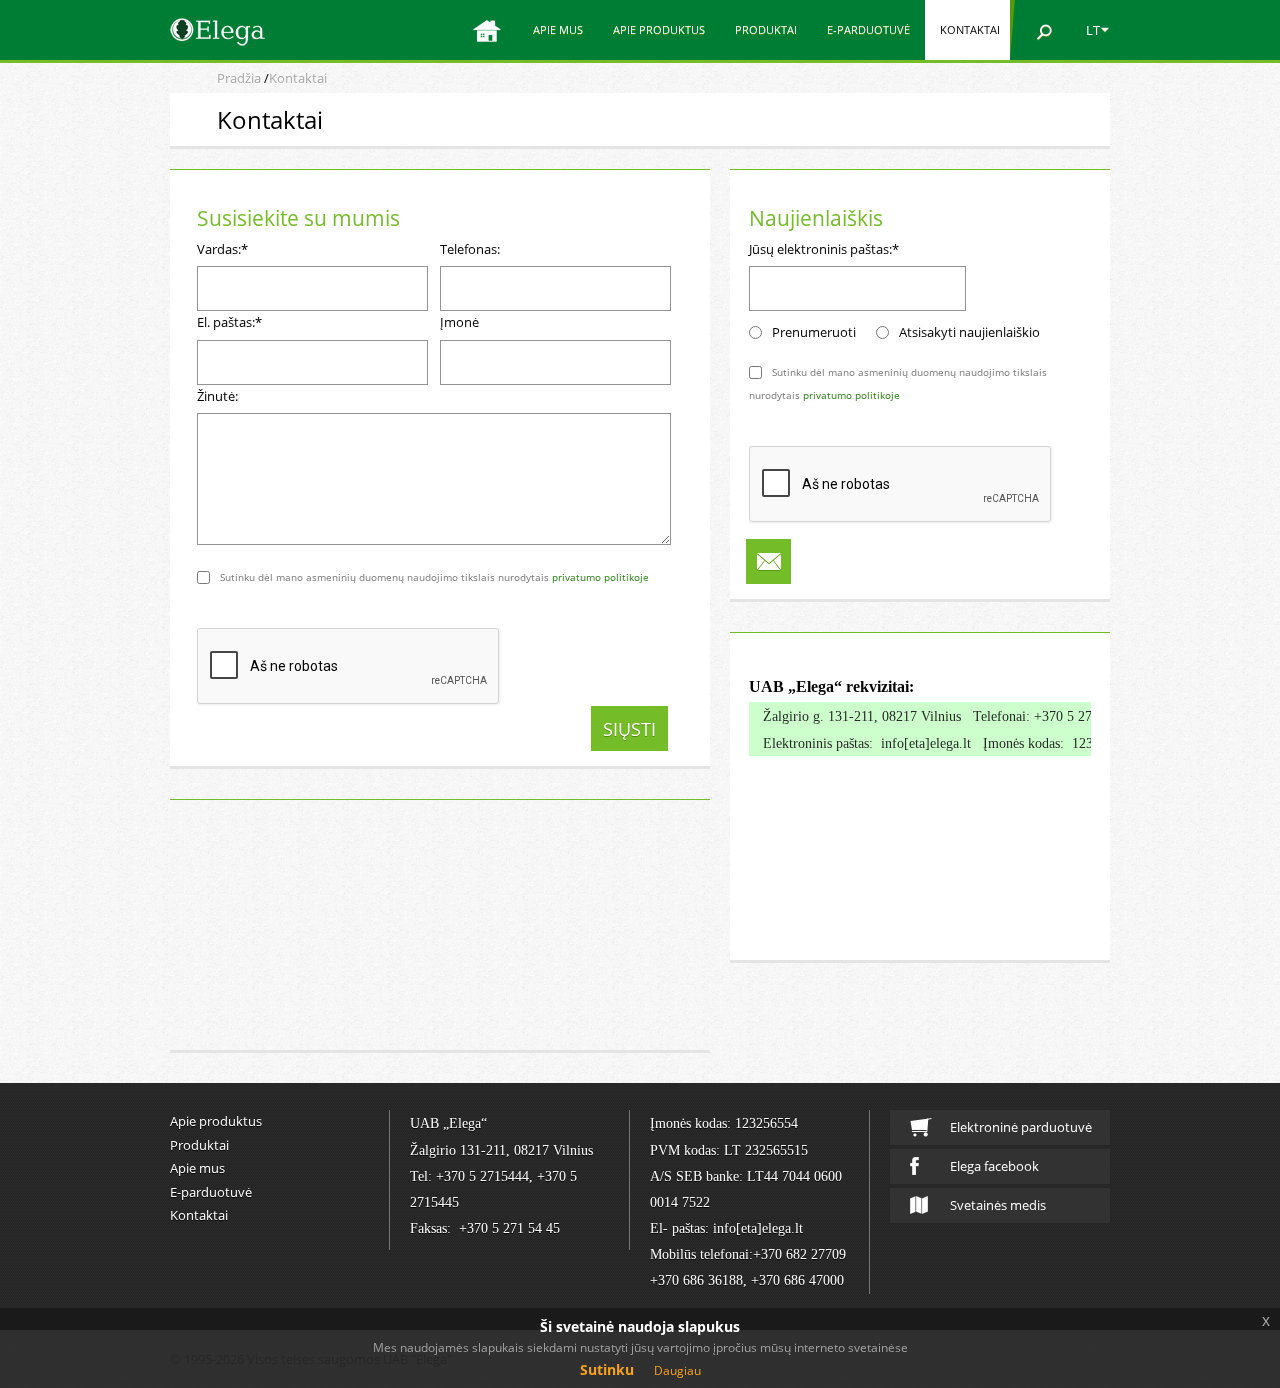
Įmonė (459, 322)
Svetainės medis (998, 1205)
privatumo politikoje (600, 577)
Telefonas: (470, 249)
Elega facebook (994, 1166)
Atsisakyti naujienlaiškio (969, 332)
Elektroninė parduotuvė (1021, 1127)
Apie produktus (659, 29)
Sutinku (607, 1369)
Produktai (766, 29)
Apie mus (558, 29)
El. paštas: (229, 322)
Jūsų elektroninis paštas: (824, 249)
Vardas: (222, 249)
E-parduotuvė (868, 29)
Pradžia (239, 78)
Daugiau (677, 1370)
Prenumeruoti (814, 332)
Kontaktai (970, 29)
